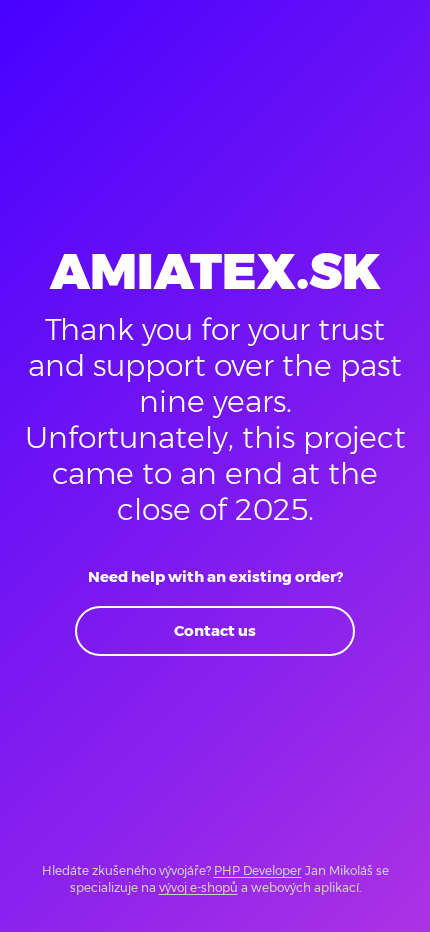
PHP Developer (258, 870)
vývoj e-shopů (198, 887)
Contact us (215, 630)
